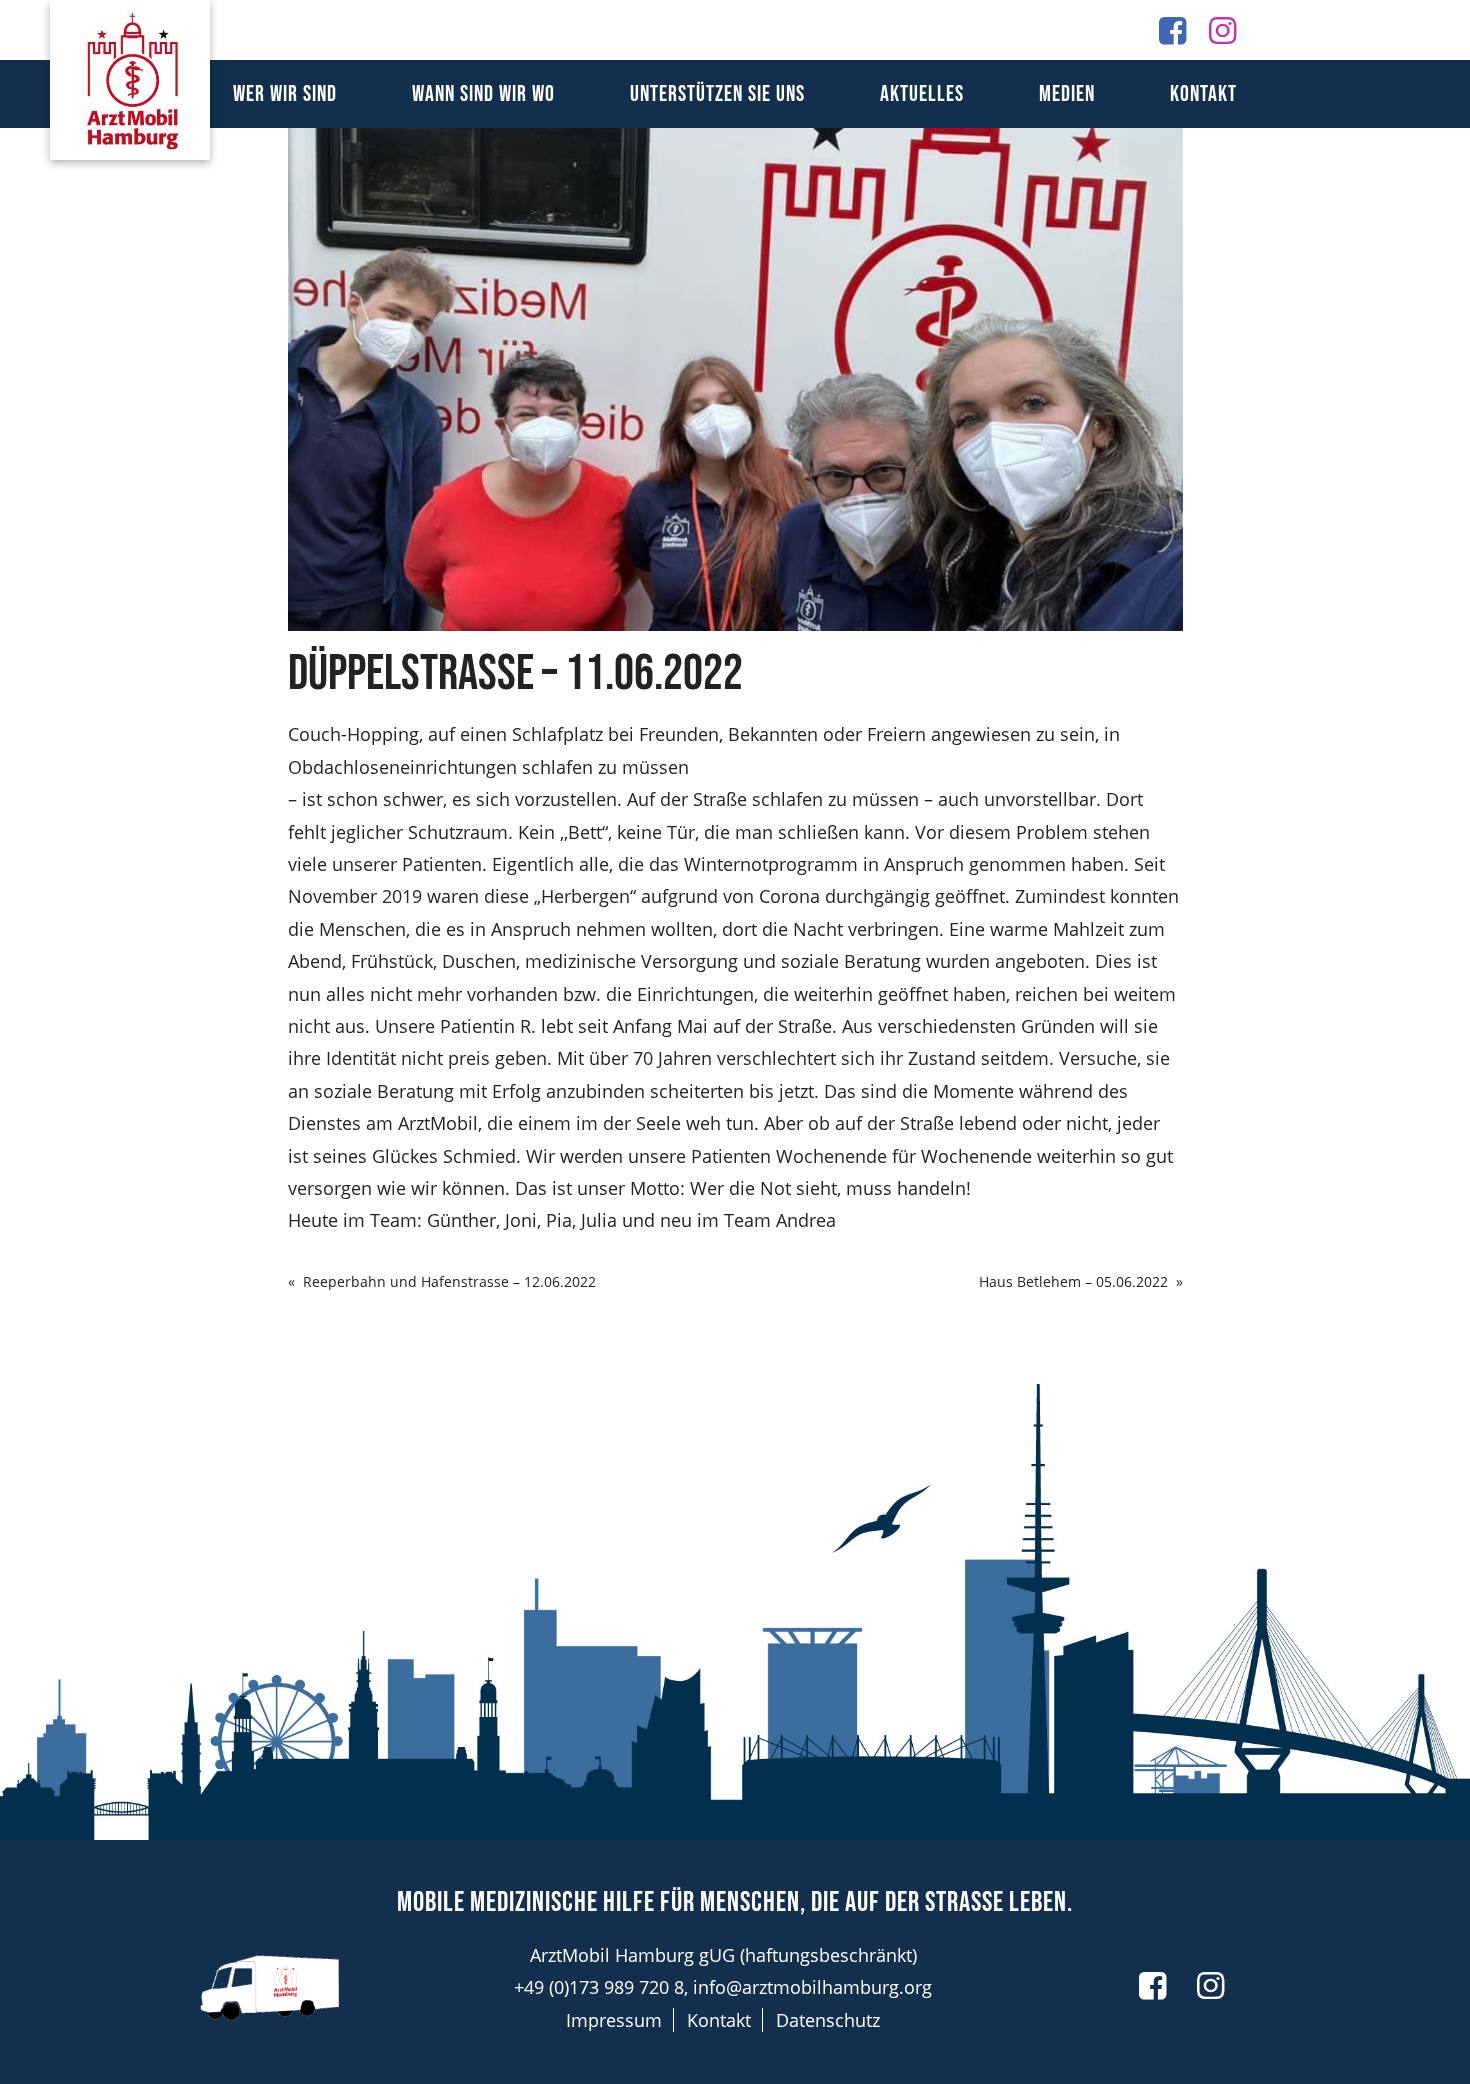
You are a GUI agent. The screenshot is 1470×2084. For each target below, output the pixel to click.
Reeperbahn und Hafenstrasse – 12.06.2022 (449, 1281)
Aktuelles (922, 94)
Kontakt (1203, 94)
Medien (1067, 94)
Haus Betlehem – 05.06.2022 (1073, 1281)
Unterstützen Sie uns (717, 94)
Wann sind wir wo (483, 94)
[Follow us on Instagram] (1222, 29)
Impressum (614, 2020)
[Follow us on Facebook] (1172, 29)
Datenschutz (828, 2020)
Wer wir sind (285, 94)
